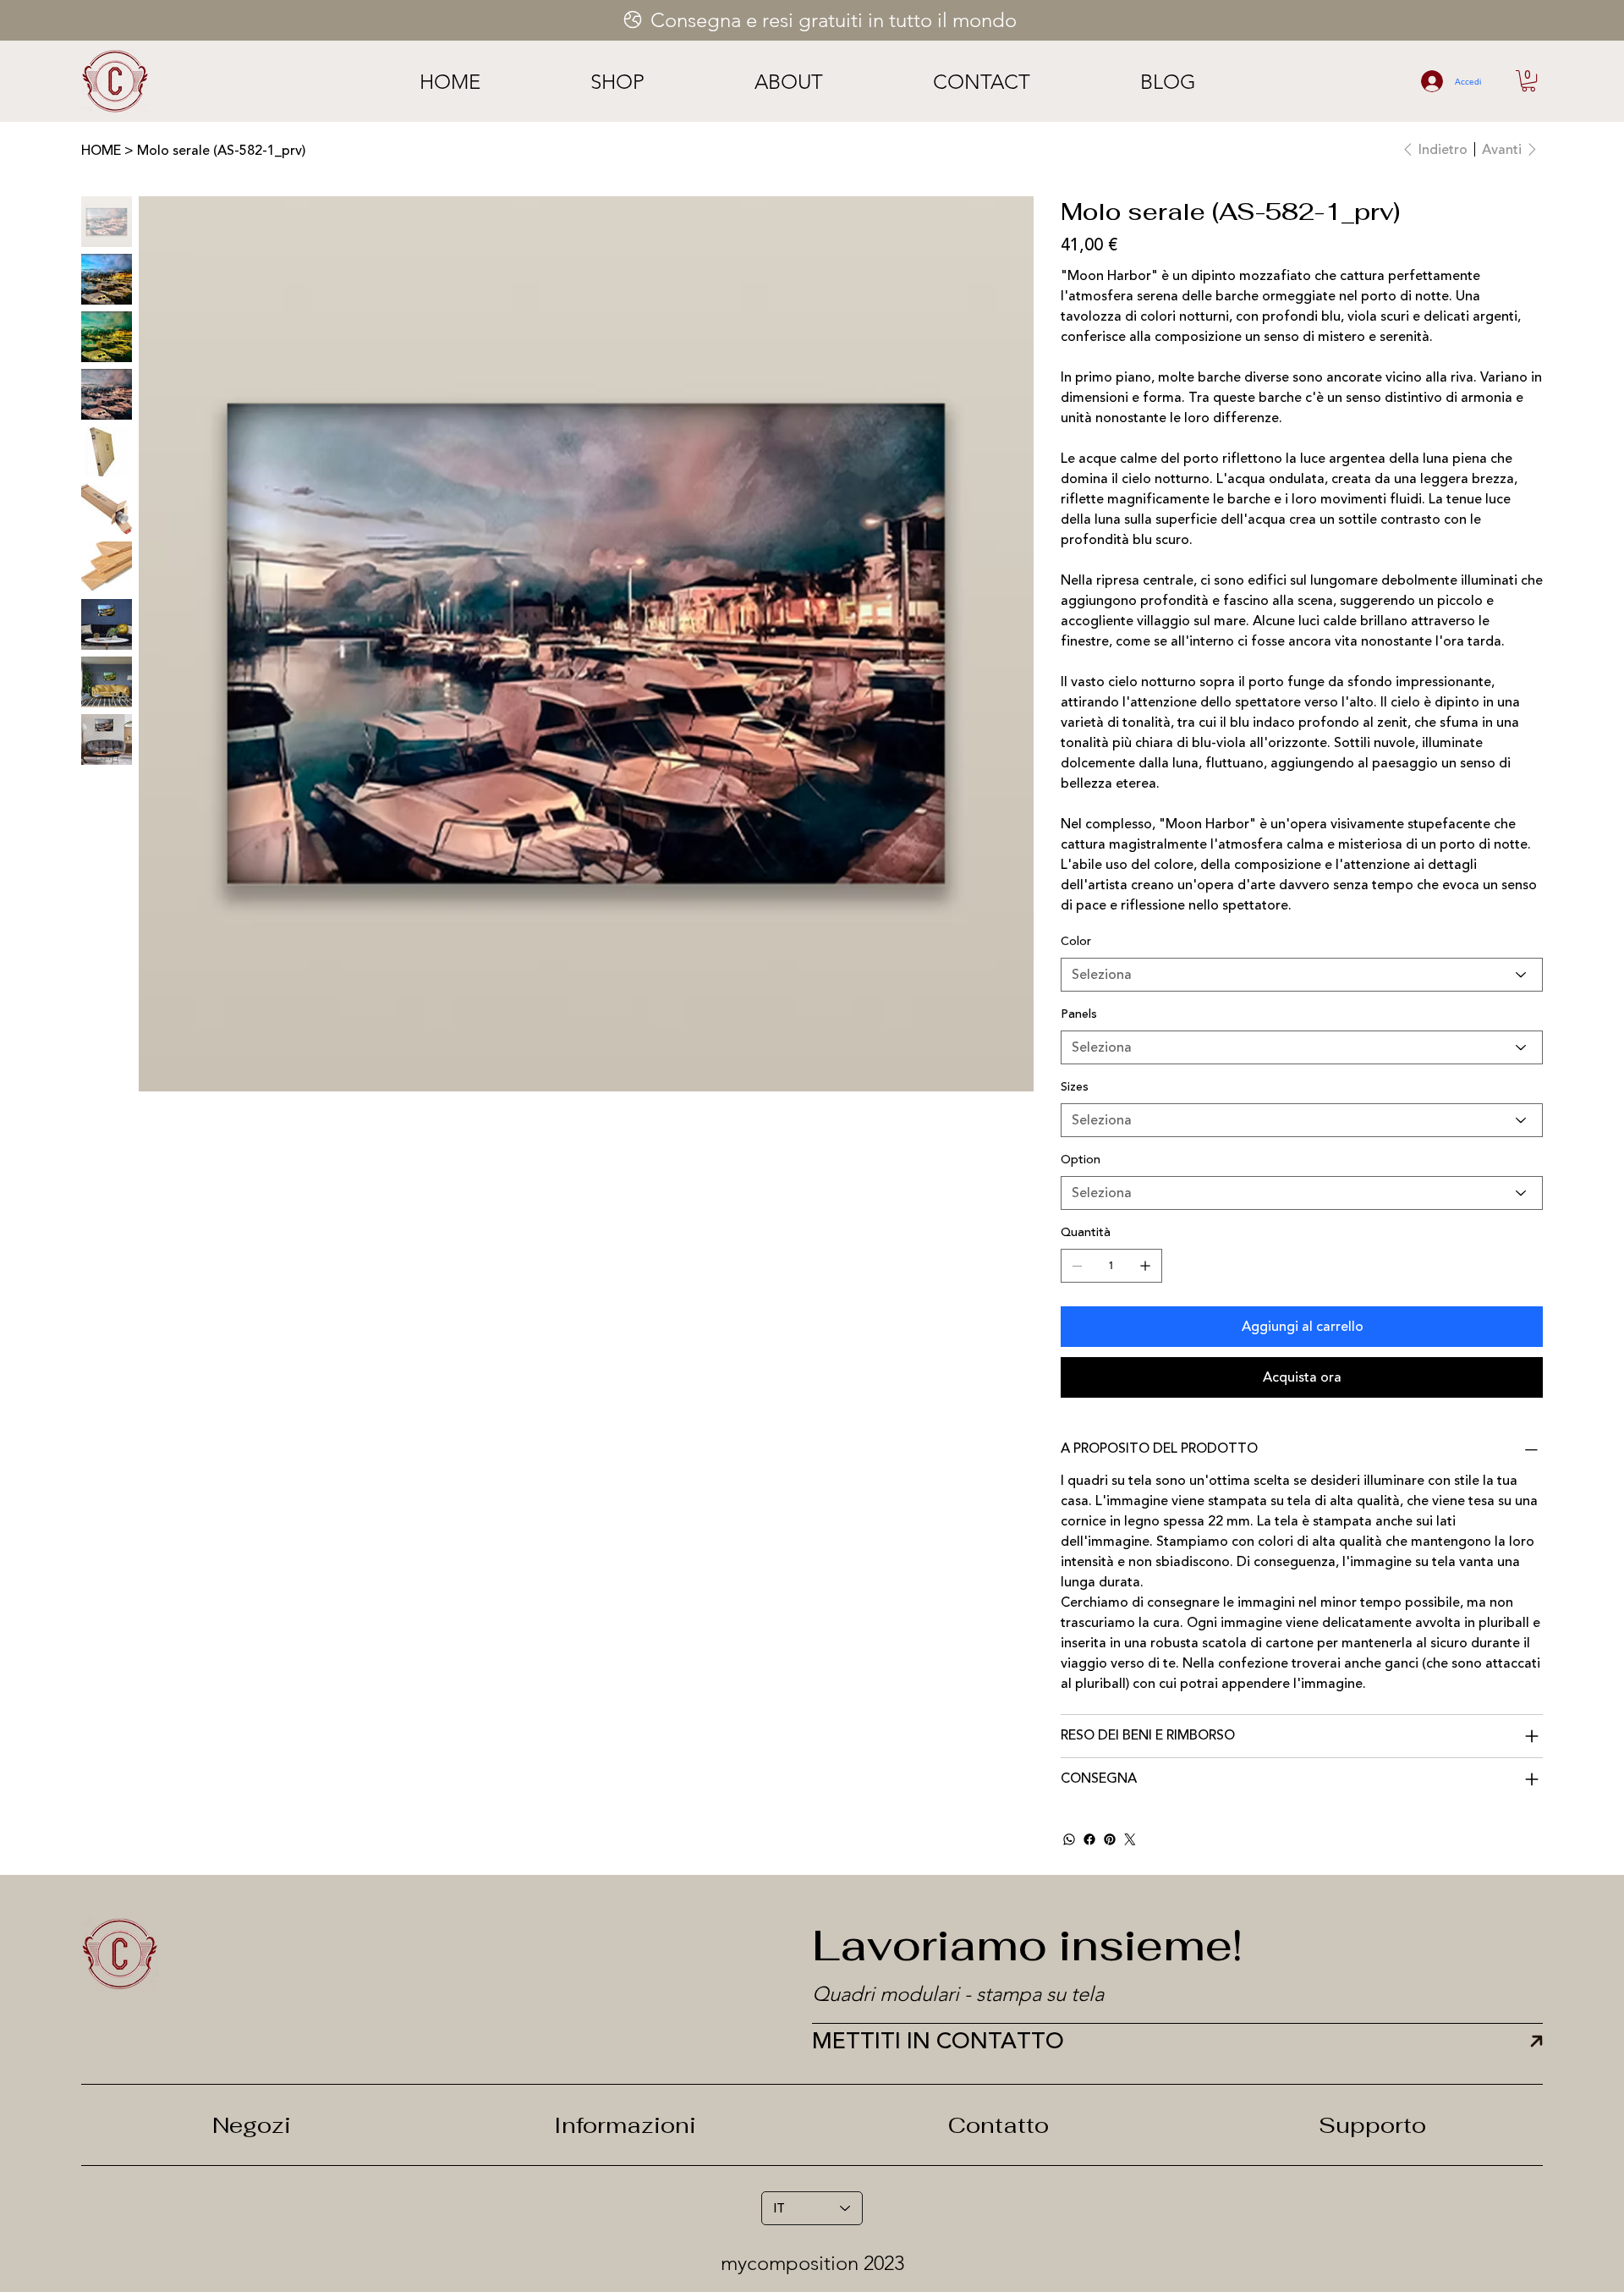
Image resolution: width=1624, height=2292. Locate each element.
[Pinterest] (1110, 1839)
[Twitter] (1130, 1839)
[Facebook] (1089, 1839)
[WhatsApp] (1069, 1839)
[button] (1528, 81)
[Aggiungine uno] (1145, 1266)
